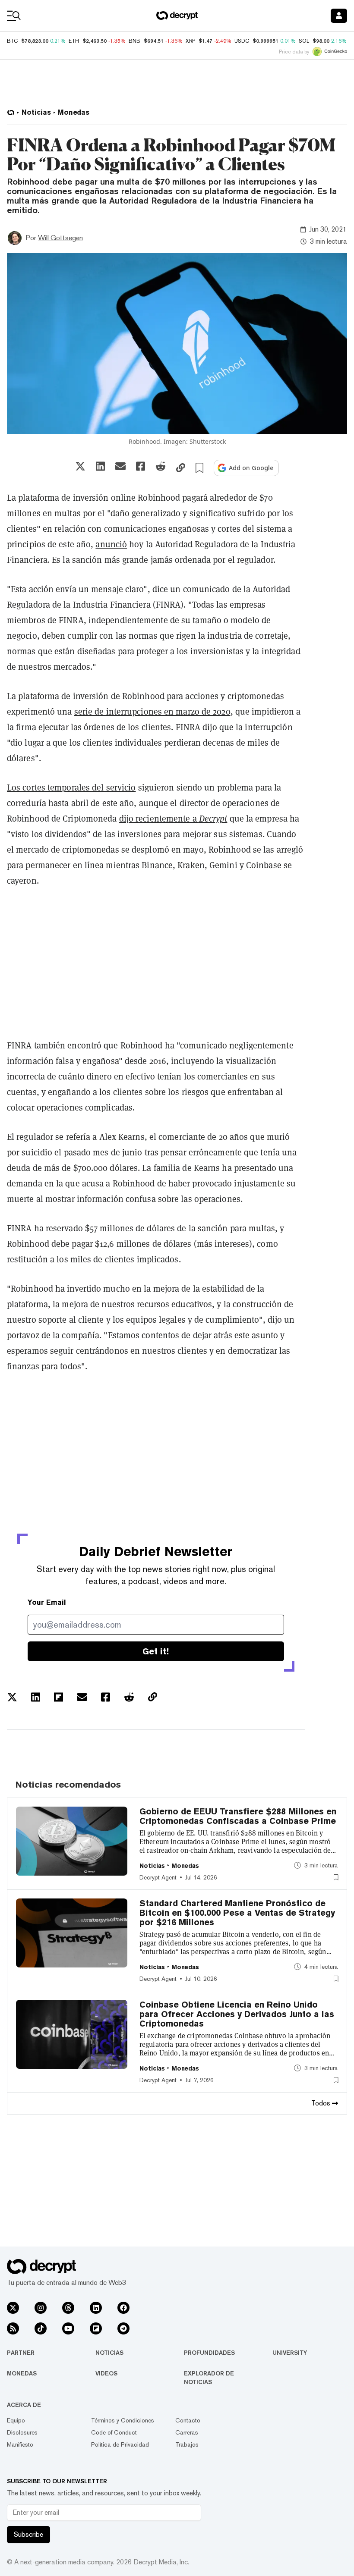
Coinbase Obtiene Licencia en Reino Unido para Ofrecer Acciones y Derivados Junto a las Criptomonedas (237, 2014)
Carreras (187, 2432)
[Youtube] (68, 2328)
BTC (12, 41)
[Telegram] (123, 2328)
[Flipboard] (96, 2328)
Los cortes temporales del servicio (71, 788)
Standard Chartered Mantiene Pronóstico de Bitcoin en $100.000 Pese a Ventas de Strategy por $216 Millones (237, 1913)
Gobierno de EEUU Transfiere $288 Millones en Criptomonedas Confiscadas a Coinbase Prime (238, 1816)
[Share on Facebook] (141, 466)
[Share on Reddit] (161, 466)
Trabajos (187, 2444)
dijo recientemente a (173, 819)
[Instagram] (41, 2308)
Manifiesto (20, 2444)
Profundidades (209, 2353)
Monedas (22, 2373)
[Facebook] (123, 2308)
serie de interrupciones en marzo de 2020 (152, 712)
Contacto (188, 2420)
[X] (13, 2308)
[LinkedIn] (96, 2308)
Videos (106, 2373)
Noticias (109, 2353)
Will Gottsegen (60, 238)
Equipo (16, 2420)
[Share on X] (80, 466)
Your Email (47, 1602)
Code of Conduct (114, 2432)
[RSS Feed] (13, 2328)
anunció (111, 544)
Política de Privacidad (120, 2444)
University (290, 2353)
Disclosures (22, 2432)
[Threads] (68, 2308)
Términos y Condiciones (123, 2420)
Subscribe (28, 2534)
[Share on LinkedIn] (100, 466)
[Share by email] (120, 466)
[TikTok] (41, 2328)
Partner (21, 2353)
